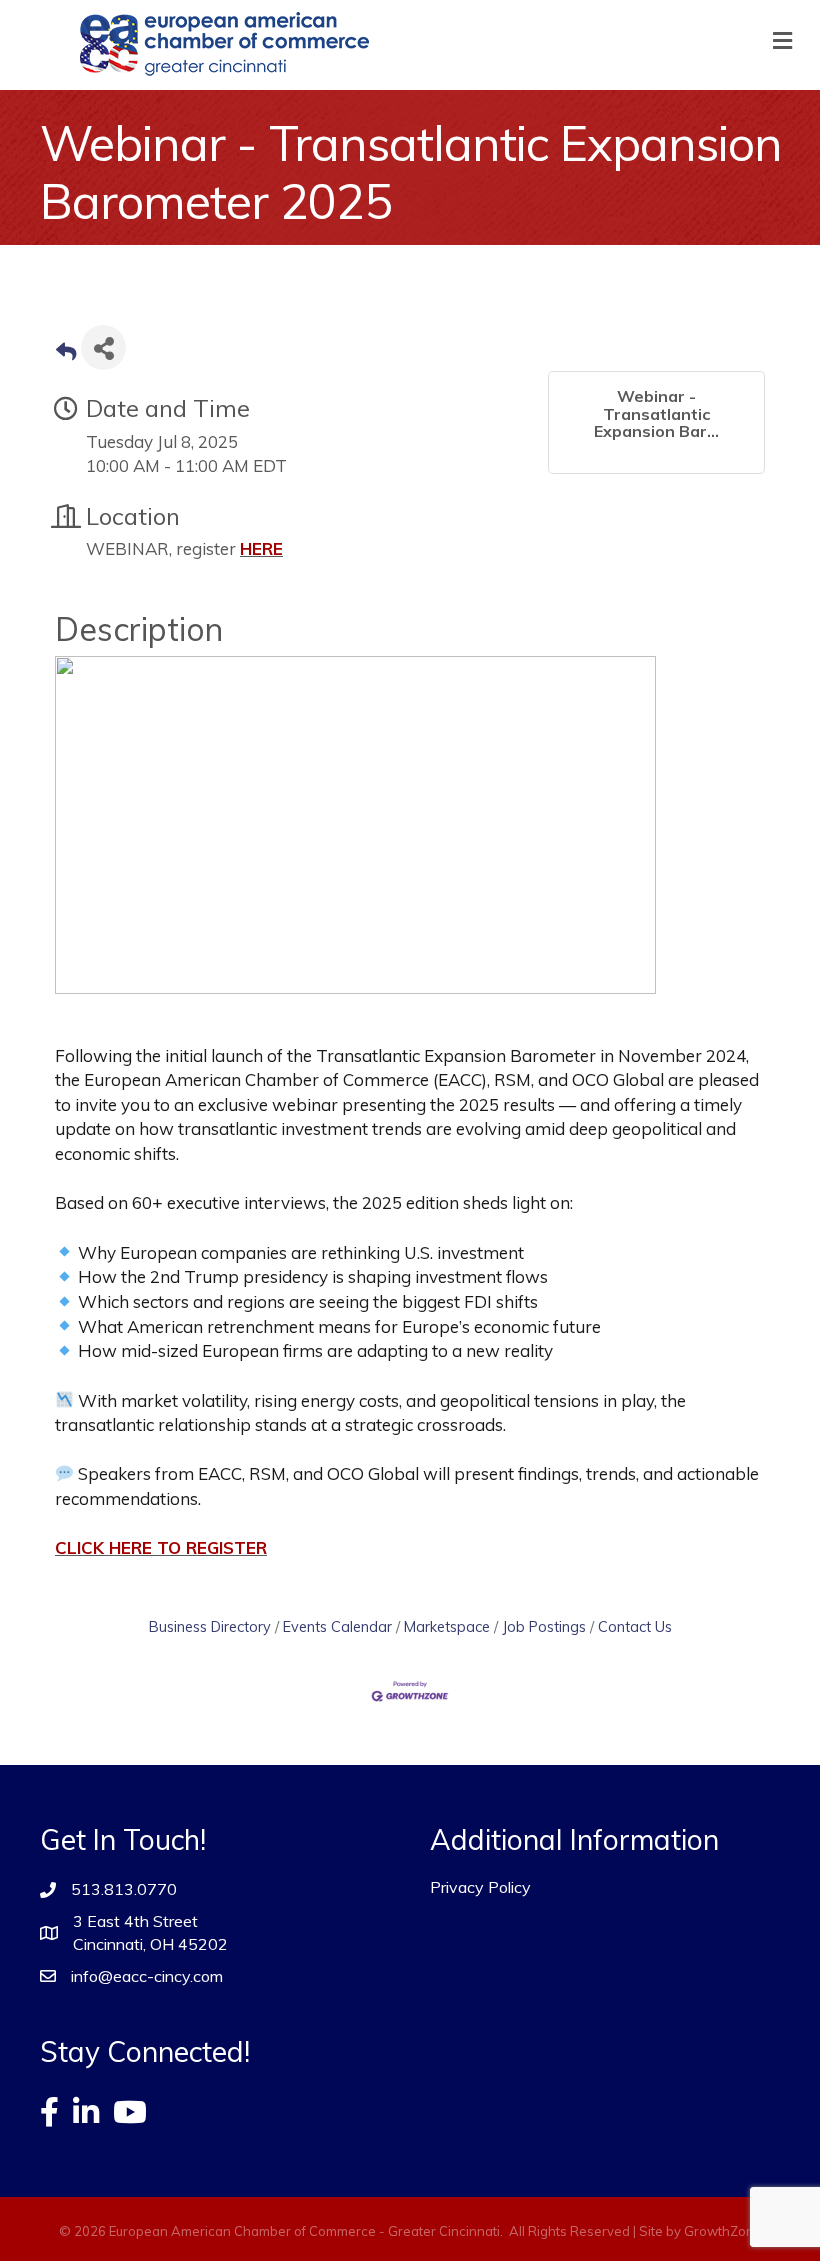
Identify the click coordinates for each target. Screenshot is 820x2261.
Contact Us (635, 1626)
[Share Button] (103, 347)
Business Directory (210, 1626)
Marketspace (447, 1626)
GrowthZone (723, 2231)
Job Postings (544, 1626)
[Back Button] (66, 353)
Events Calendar (337, 1626)
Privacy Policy (480, 1887)
